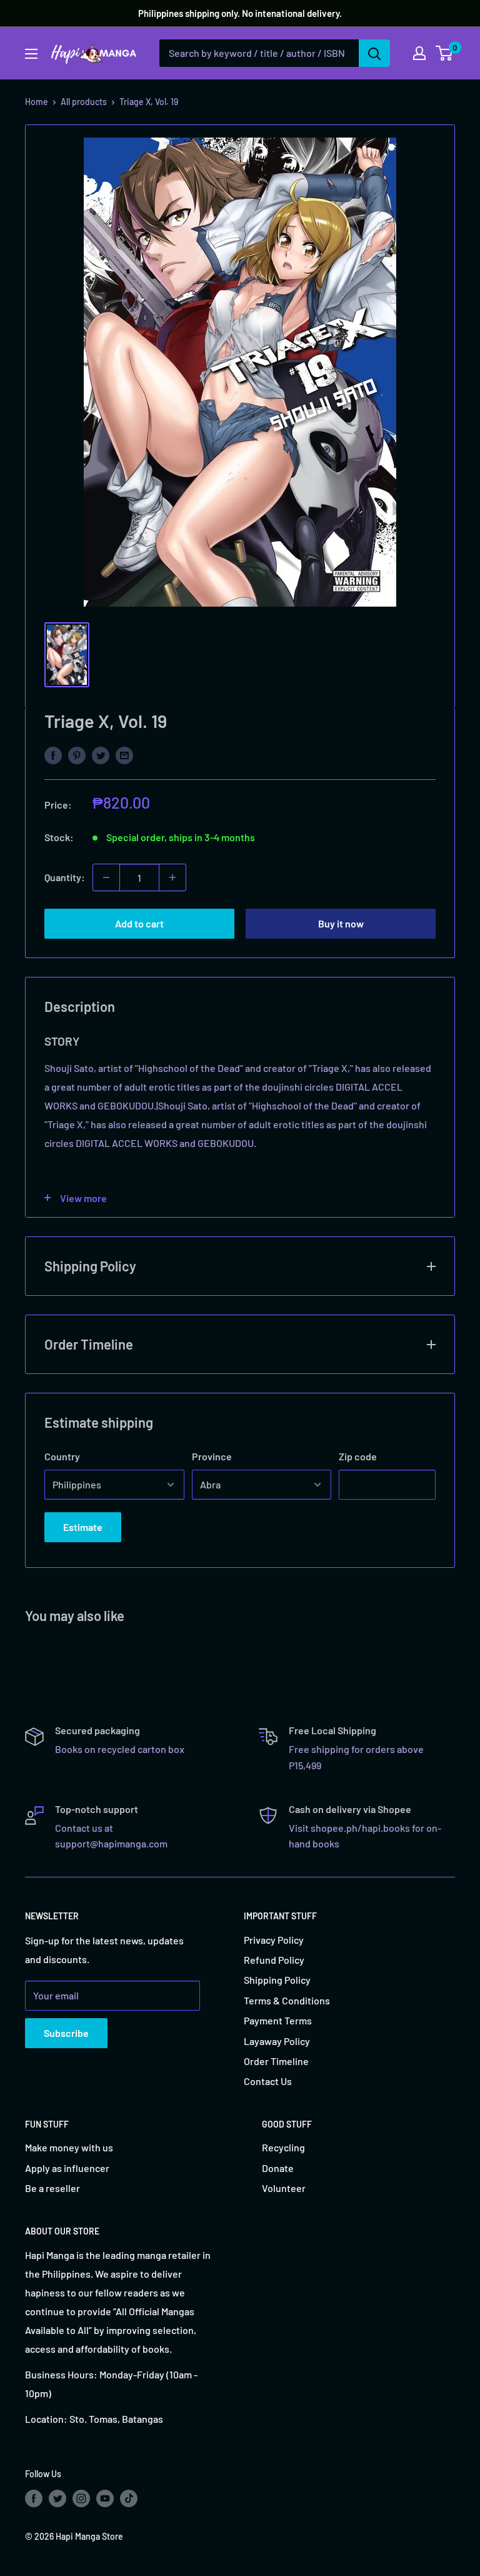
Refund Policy (274, 1960)
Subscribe (66, 2033)
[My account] (419, 53)
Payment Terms (278, 2020)
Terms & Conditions (287, 2000)
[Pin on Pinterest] (77, 755)
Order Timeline (276, 2061)
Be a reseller (52, 2188)
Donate (278, 2168)
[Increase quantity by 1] (172, 877)
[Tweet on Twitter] (101, 755)
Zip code (358, 1456)
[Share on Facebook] (53, 755)
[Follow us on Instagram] (81, 2498)
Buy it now (341, 923)
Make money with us (69, 2147)
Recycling (283, 2147)
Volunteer (284, 2188)
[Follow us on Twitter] (57, 2498)
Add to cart (139, 923)
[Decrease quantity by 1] (106, 877)
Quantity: (65, 877)
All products (84, 102)
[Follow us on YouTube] (105, 2498)
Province (212, 1456)
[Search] (374, 53)
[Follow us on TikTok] (129, 2498)
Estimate (83, 1527)
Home (37, 102)
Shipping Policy (277, 1980)
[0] (445, 53)
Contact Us (268, 2081)
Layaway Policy (277, 2041)
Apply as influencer (67, 2168)
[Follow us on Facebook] (34, 2498)
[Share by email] (124, 755)
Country (62, 1456)
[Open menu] (31, 54)
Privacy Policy (274, 1940)
